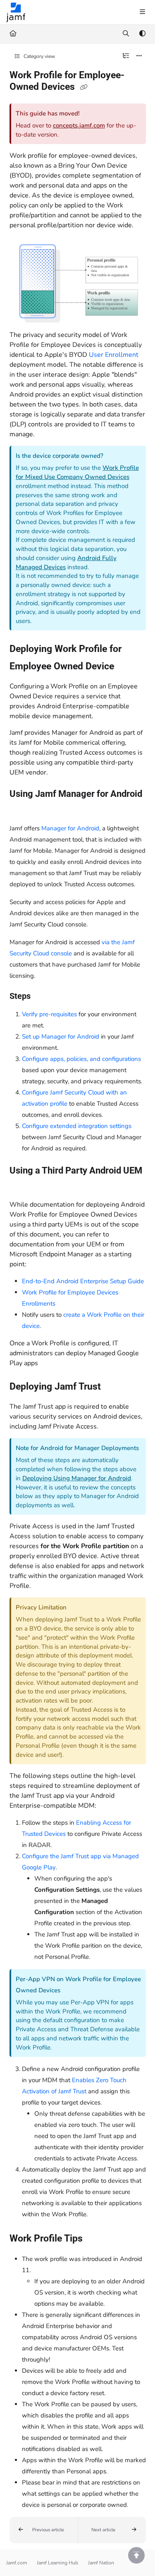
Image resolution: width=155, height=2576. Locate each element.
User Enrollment (114, 355)
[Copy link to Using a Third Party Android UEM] (22, 1186)
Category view (39, 56)
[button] (44, 2530)
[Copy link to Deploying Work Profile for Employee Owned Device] (127, 667)
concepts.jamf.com (79, 125)
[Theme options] (142, 34)
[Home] (16, 12)
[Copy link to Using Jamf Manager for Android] (22, 809)
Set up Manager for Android (61, 1037)
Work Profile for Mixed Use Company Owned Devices (77, 472)
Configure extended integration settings (77, 1126)
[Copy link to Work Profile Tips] (95, 2239)
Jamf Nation (101, 2563)
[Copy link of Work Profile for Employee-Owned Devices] (84, 87)
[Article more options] (139, 56)
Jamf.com (17, 2563)
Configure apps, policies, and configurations (81, 1059)
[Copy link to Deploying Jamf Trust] (114, 1387)
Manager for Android (70, 828)
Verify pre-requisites (49, 1014)
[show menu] (142, 12)
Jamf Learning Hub (57, 2563)
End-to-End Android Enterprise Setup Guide (83, 1281)
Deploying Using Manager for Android (77, 1478)
